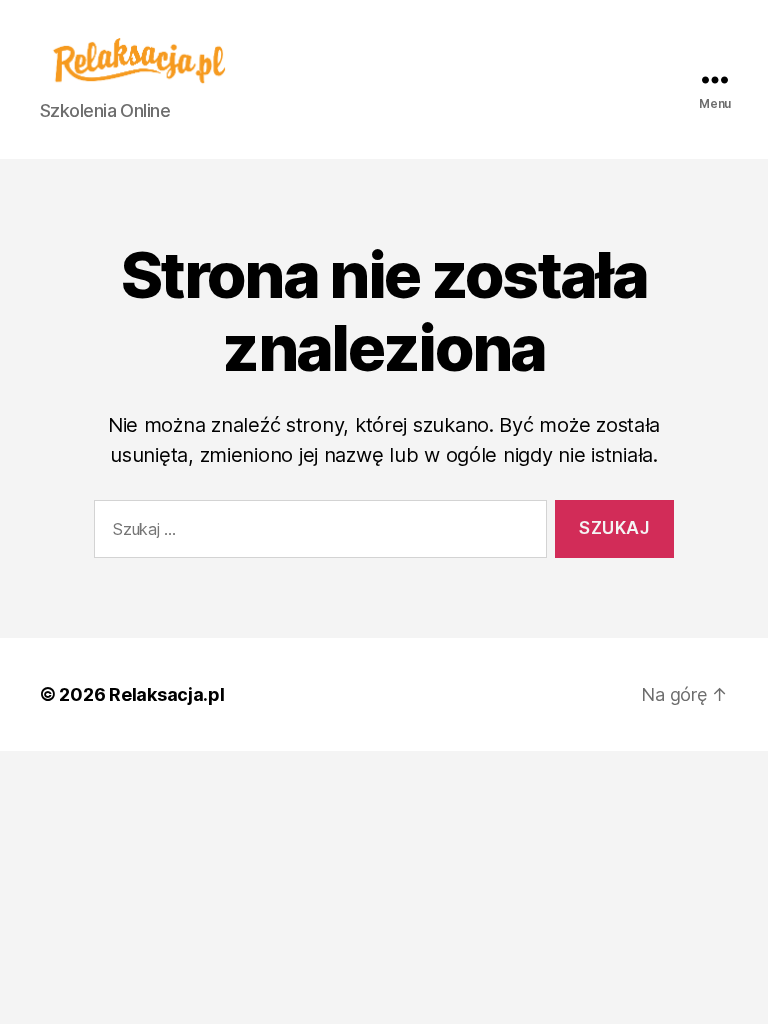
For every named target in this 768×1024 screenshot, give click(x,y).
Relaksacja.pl (167, 694)
